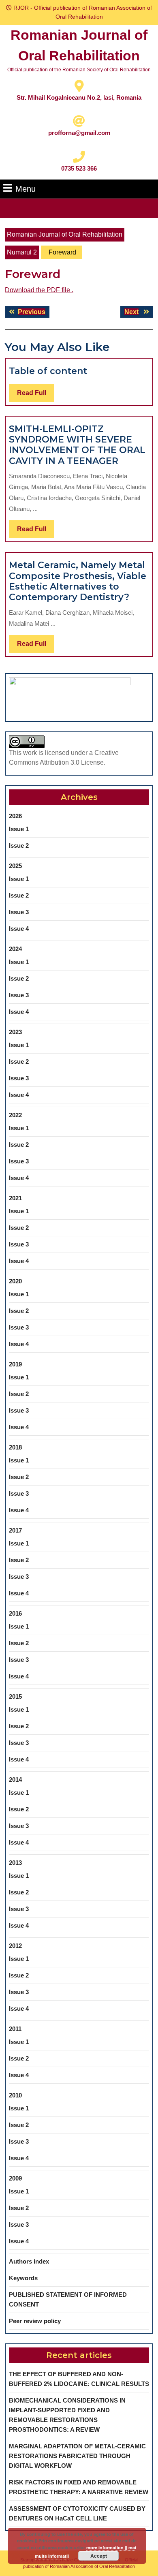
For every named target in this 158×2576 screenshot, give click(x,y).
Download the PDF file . (39, 290)
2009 (15, 2178)
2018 (15, 1447)
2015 (15, 1696)
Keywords (23, 2278)
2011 (15, 2029)
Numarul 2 (22, 252)
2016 (15, 1613)
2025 (15, 866)
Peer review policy (35, 2321)
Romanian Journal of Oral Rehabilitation (65, 234)
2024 (15, 949)
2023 (15, 1032)
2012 (15, 1946)
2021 (15, 1198)
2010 (15, 2095)
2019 (15, 1364)
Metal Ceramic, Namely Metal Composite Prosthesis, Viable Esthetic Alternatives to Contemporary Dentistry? (78, 581)
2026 (15, 816)
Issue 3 (19, 912)
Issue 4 (19, 929)
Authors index (29, 2261)
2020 (15, 1281)
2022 (15, 1115)
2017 (15, 1530)
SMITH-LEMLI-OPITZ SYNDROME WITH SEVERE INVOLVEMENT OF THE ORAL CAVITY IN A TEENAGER (77, 445)
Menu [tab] (26, 189)
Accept (99, 2556)
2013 (15, 1863)
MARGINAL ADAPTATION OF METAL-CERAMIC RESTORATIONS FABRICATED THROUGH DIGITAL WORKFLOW (77, 2456)
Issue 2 (19, 845)
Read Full (36, 395)
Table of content (48, 371)
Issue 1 (19, 829)
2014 (15, 1780)
